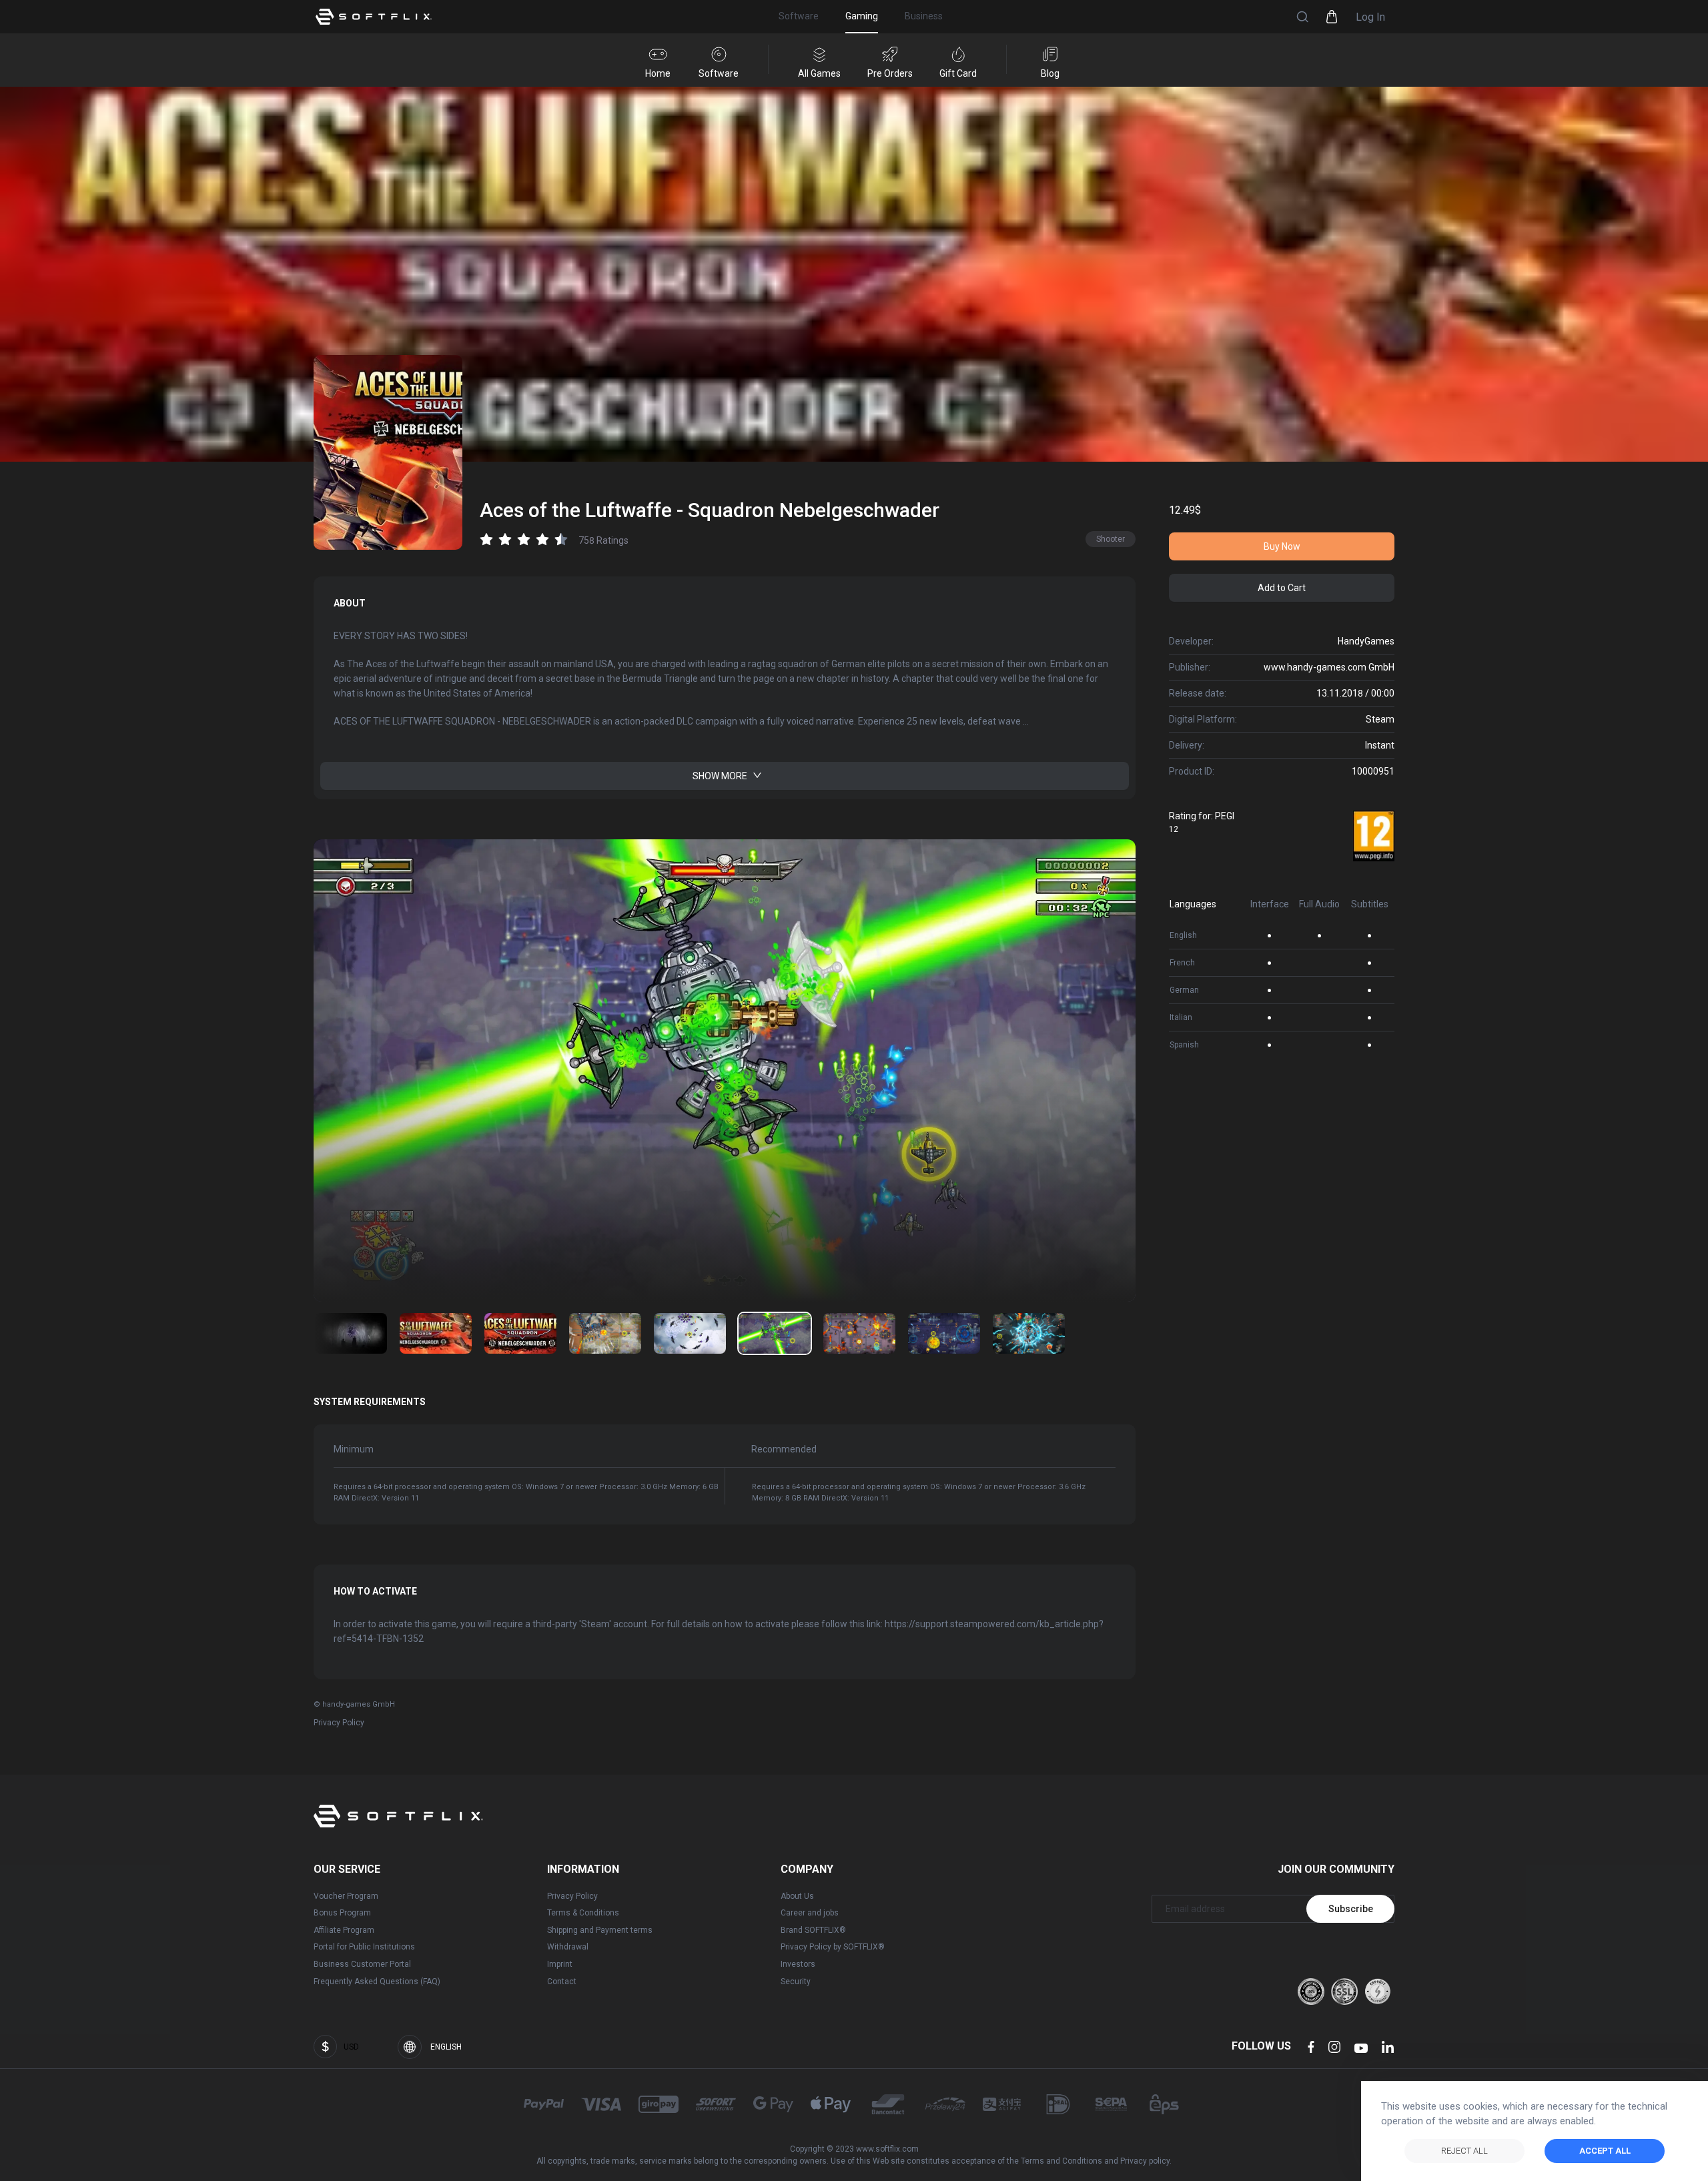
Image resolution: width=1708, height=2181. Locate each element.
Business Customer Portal (362, 1964)
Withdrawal (568, 1947)
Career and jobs (810, 1913)
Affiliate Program (344, 1930)
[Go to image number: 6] (859, 1333)
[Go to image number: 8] (1029, 1333)
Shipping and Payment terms (600, 1930)
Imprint (560, 1964)
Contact (562, 1982)
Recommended (784, 1449)
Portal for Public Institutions (364, 1947)
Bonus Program (342, 1913)
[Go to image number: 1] (436, 1333)
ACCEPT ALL (1605, 2151)
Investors (798, 1964)
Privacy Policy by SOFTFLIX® (833, 1947)
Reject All (1464, 2151)
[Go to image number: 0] (351, 1333)
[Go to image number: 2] (520, 1333)
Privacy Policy (339, 1723)
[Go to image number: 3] (605, 1333)
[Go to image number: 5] (775, 1333)
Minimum (354, 1449)
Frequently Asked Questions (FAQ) (377, 1982)
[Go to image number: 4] (690, 1333)
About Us (797, 1896)
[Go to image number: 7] (944, 1333)
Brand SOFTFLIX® (813, 1930)
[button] (1302, 17)
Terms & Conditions (583, 1913)
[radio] (486, 539)
